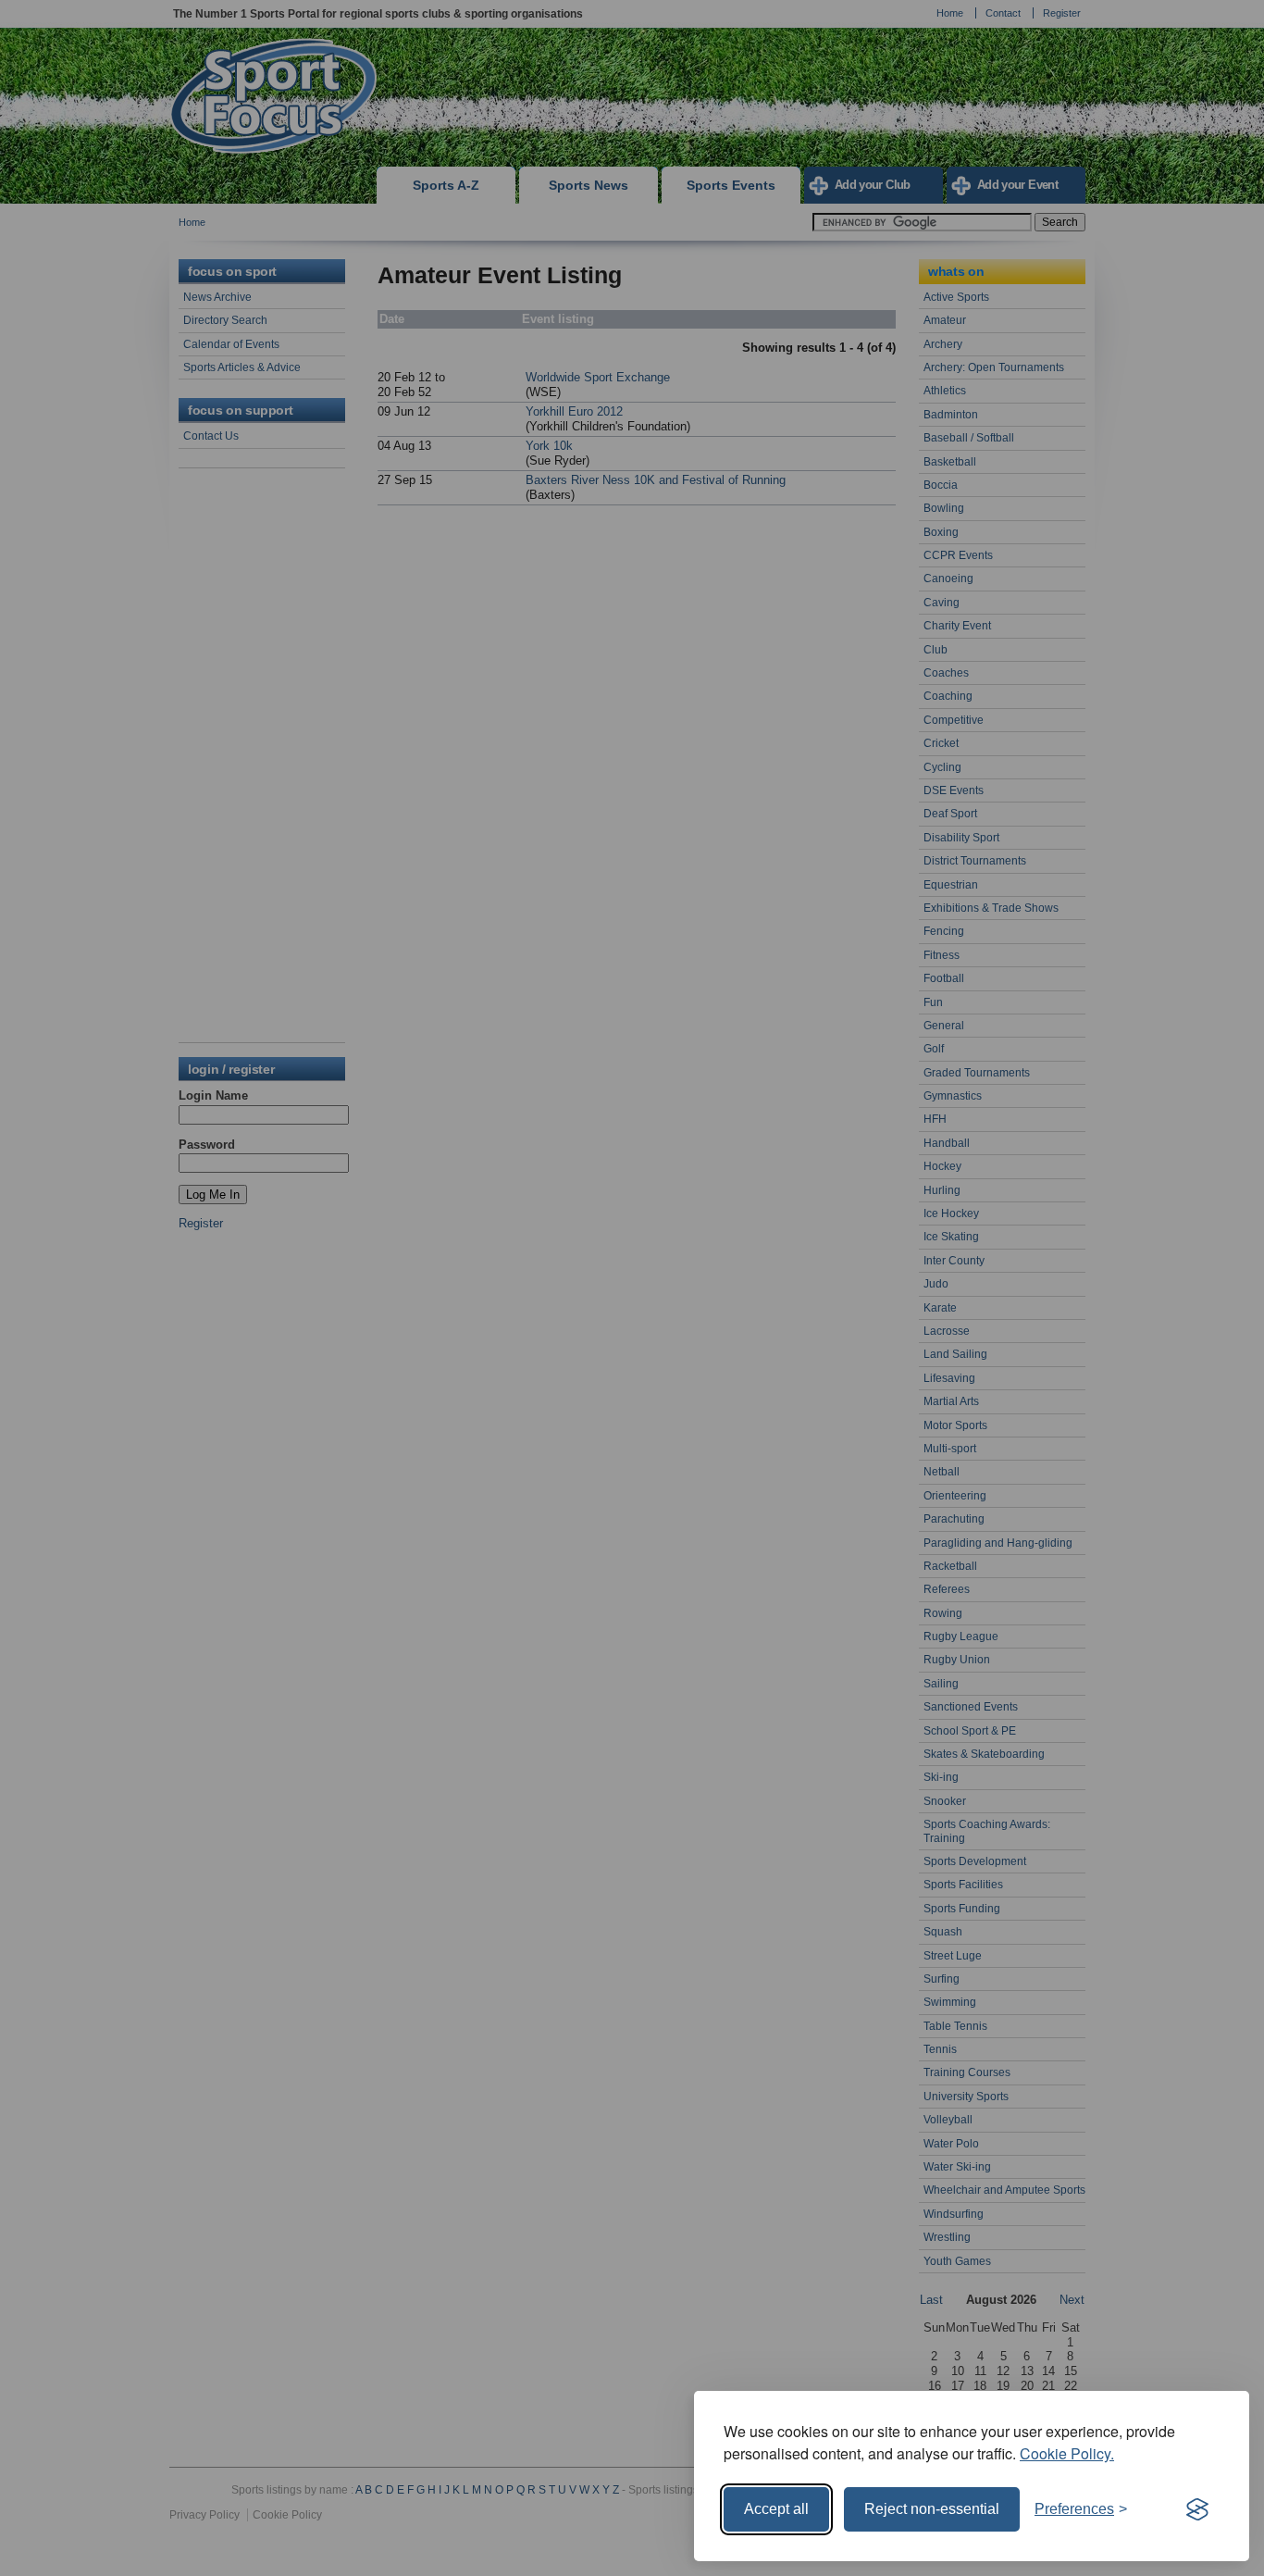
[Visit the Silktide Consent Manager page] (1197, 2509)
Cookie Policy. (1067, 2453)
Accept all (776, 2509)
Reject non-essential (932, 2509)
